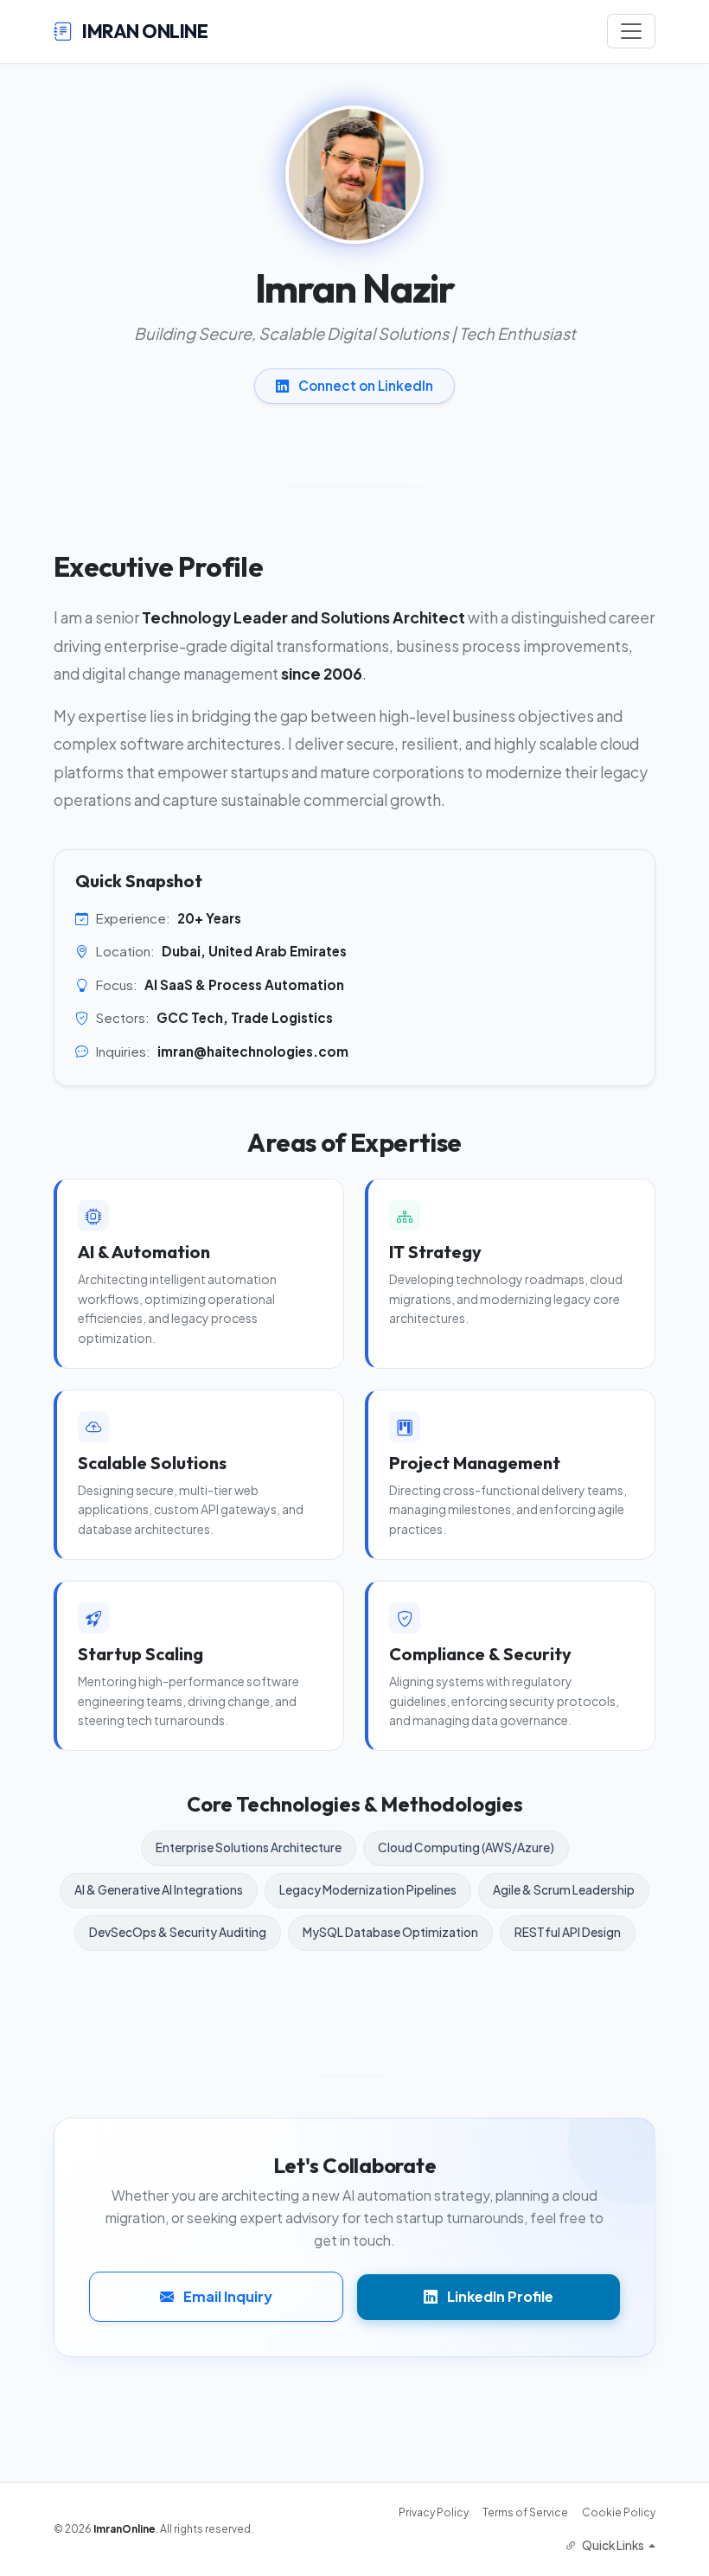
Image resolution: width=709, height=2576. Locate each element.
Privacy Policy (434, 2512)
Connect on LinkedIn (364, 385)
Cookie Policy (619, 2512)
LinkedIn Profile (499, 2296)
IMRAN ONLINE (144, 31)
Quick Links (613, 2545)
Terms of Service (525, 2512)
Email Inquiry (227, 2296)
